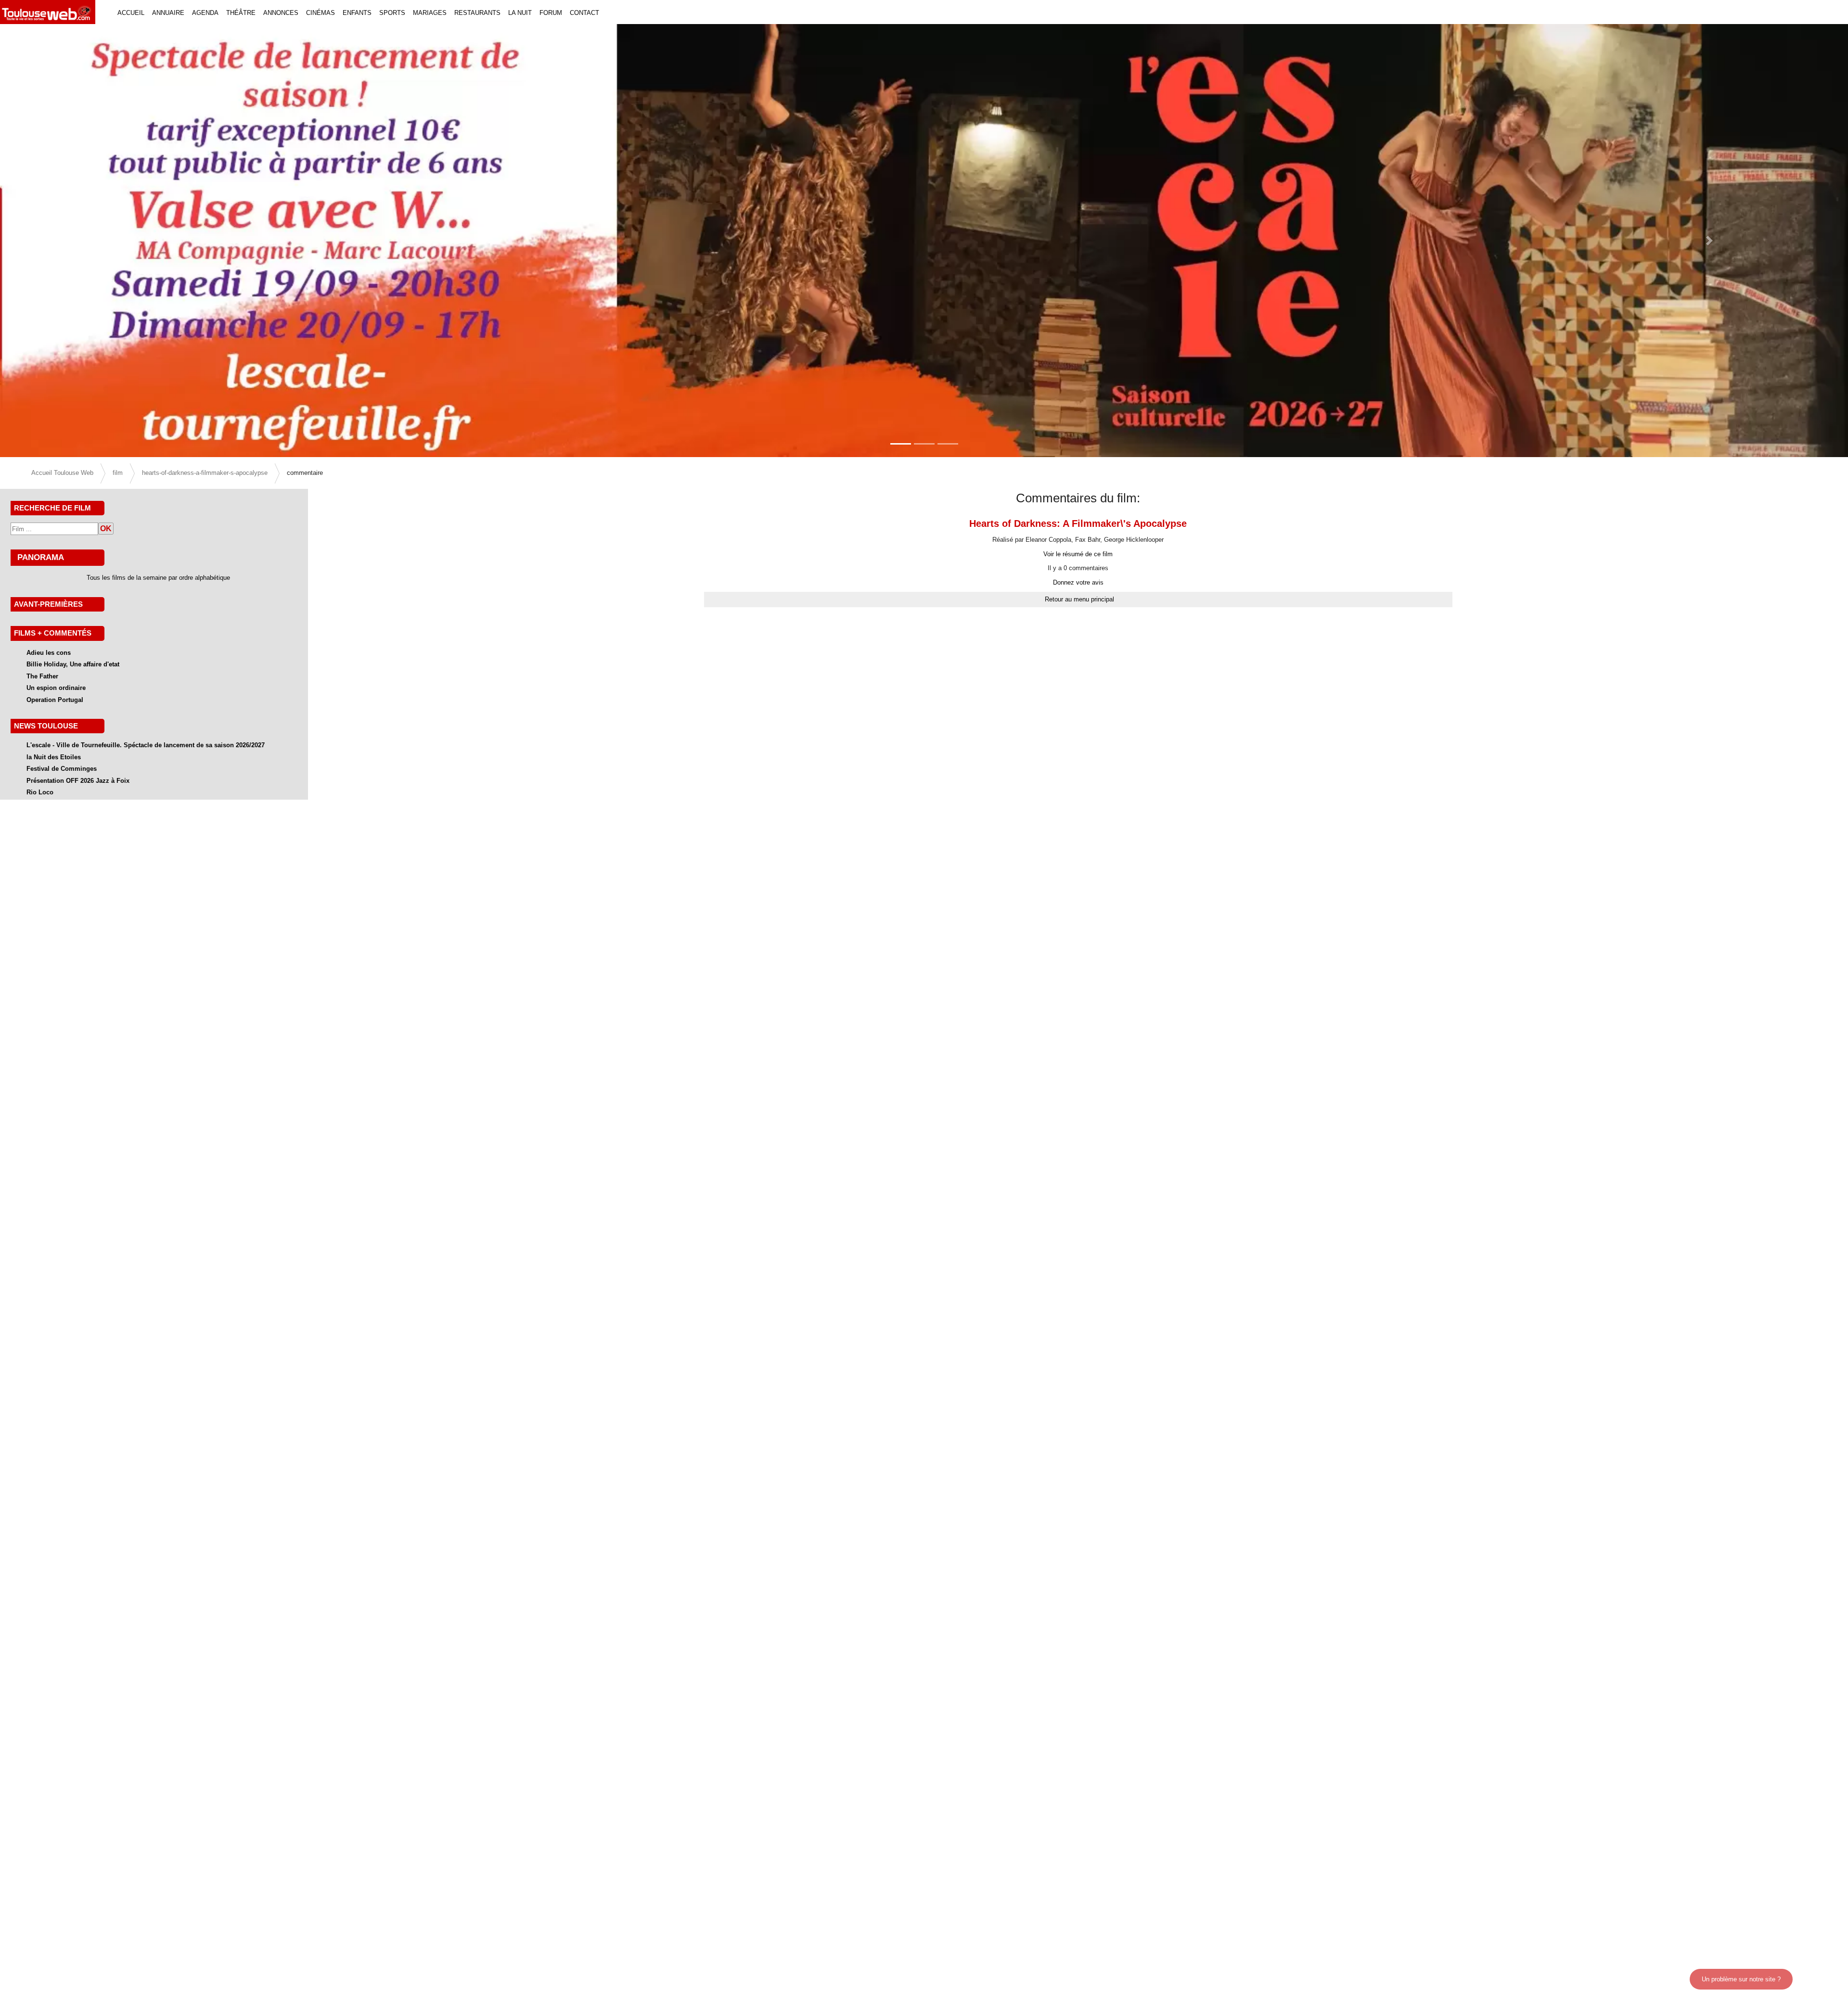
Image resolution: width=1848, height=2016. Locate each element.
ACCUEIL (131, 13)
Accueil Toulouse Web (62, 473)
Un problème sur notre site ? (1741, 1979)
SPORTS (392, 13)
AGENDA (205, 13)
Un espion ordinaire (56, 688)
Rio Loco (40, 792)
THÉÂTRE (241, 13)
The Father (42, 676)
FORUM (551, 13)
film (118, 473)
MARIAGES (430, 13)
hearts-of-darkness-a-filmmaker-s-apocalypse (205, 473)
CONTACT (584, 13)
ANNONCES (281, 13)
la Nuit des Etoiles (54, 757)
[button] (139, 241)
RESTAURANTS (477, 13)
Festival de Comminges (62, 769)
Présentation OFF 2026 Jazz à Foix (78, 781)
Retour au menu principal (1079, 599)
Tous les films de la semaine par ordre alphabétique (158, 578)
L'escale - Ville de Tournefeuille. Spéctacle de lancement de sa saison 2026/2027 (146, 745)
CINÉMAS (321, 13)
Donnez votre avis (1078, 582)
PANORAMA (41, 557)
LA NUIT (520, 13)
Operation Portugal (55, 700)
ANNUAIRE (168, 13)
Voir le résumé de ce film (1078, 554)
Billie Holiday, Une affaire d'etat (73, 664)
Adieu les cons (49, 653)
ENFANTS (357, 13)
